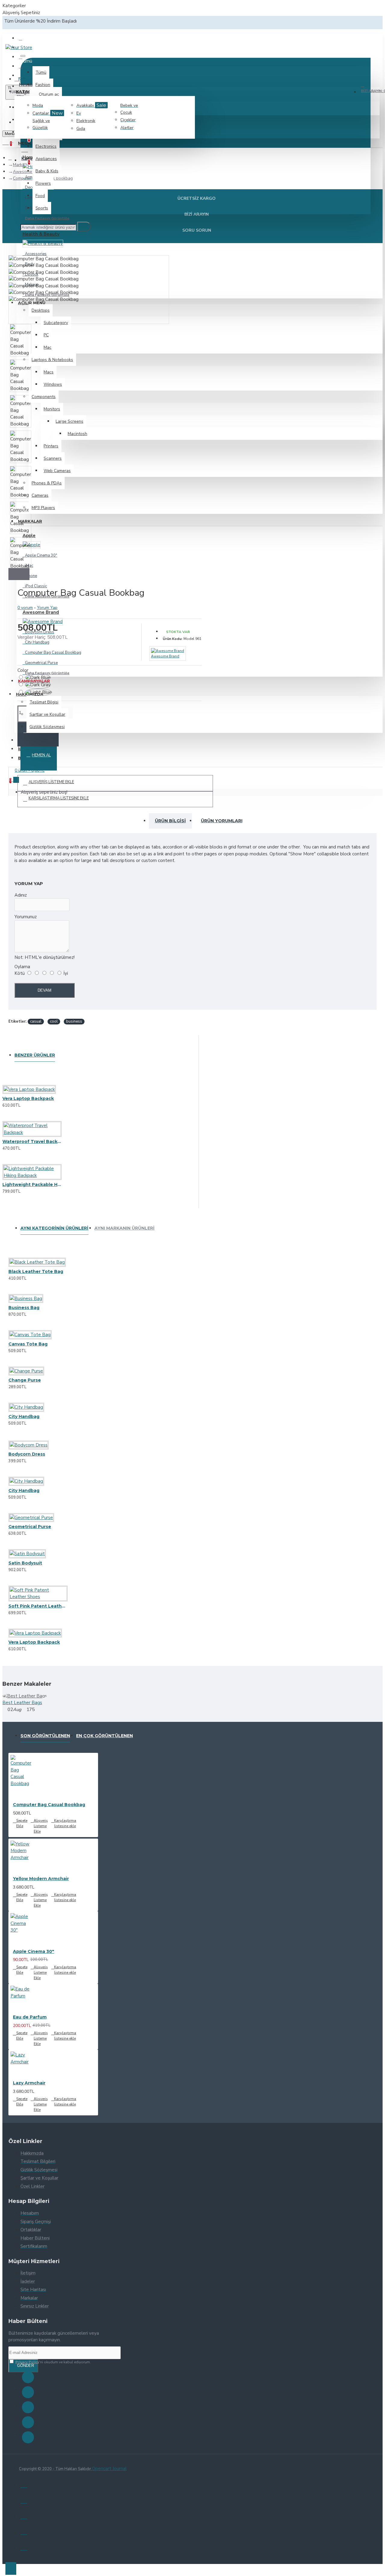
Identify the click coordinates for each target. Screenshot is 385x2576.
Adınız (21, 895)
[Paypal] (24, 2516)
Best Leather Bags (22, 1703)
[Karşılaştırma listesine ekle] (33, 1103)
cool (54, 1021)
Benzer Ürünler (35, 1055)
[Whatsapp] (28, 2437)
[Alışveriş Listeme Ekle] (11, 1103)
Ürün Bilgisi (170, 821)
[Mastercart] (24, 2500)
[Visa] (24, 2485)
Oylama (22, 967)
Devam (45, 990)
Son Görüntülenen (45, 1736)
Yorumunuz (26, 917)
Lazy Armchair (29, 2083)
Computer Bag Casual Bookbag (49, 1805)
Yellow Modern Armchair (41, 1879)
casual (36, 1021)
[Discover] (24, 2547)
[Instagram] (28, 2407)
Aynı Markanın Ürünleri (125, 1228)
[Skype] (28, 2422)
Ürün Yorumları (222, 821)
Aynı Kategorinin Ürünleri (54, 1228)
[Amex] (24, 2531)
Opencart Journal (109, 2469)
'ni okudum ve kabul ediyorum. (53, 2362)
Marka (19, 165)
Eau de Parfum (30, 2017)
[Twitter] (28, 2392)
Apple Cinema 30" (34, 1951)
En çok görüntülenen (105, 1736)
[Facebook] (28, 2377)
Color (23, 670)
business (74, 1021)
